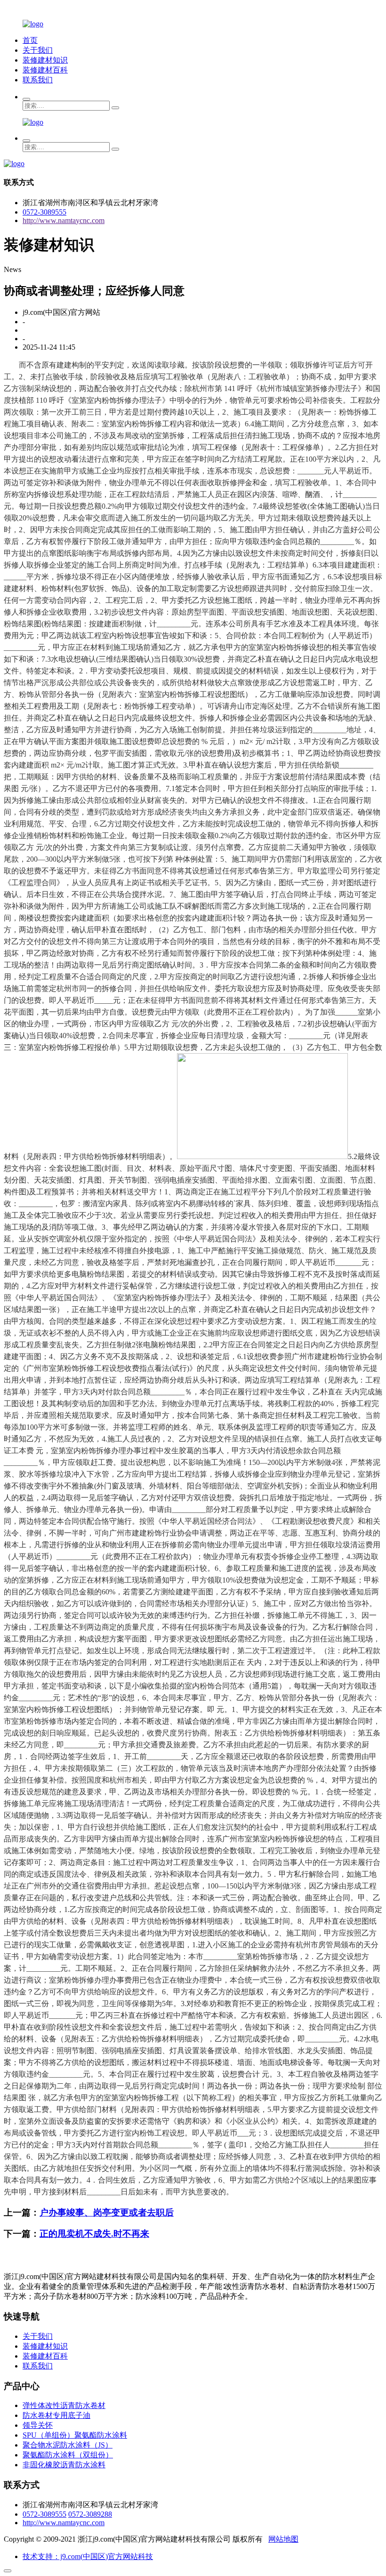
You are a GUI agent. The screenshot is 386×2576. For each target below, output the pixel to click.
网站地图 (283, 2539)
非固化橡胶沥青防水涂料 (64, 2465)
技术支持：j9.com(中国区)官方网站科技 (88, 2556)
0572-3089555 (44, 212)
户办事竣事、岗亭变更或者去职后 (107, 2212)
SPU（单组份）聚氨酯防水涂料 (75, 2435)
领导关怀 (38, 2425)
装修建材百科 (45, 70)
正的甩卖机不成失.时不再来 (94, 2234)
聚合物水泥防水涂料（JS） (68, 2445)
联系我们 (38, 80)
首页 (30, 40)
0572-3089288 (90, 2514)
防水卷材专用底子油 (56, 2415)
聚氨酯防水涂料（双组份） (68, 2455)
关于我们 (38, 50)
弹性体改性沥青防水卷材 (64, 2405)
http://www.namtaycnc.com (64, 220)
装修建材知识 (45, 60)
